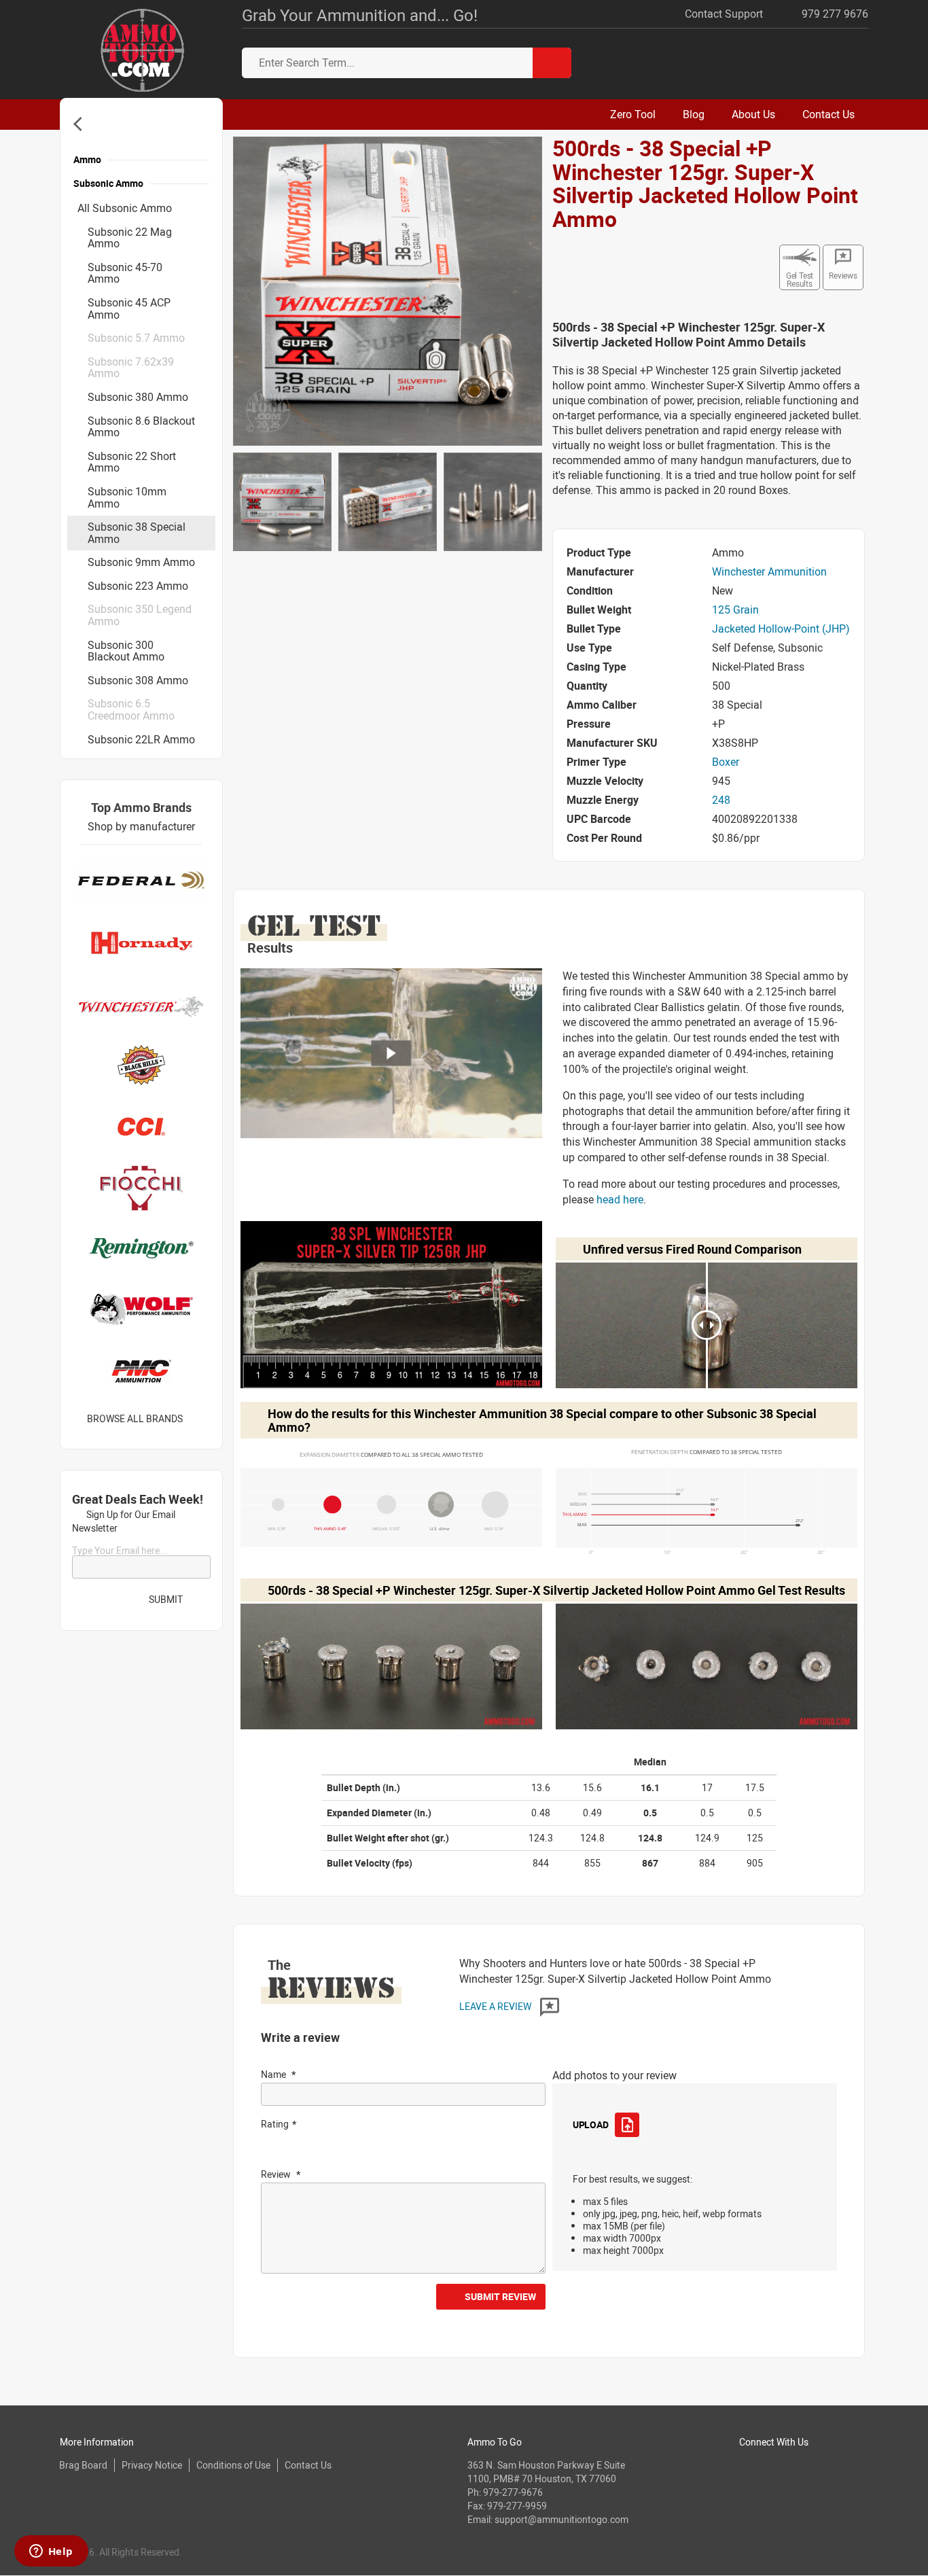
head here (620, 1199)
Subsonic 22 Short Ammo (132, 462)
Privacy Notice (152, 2465)
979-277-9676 (513, 2492)
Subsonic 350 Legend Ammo (140, 615)
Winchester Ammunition (769, 571)
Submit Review (500, 2296)
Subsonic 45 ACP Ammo (129, 308)
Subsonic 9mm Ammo (141, 562)
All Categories (81, 124)
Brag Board (83, 2465)
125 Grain (735, 610)
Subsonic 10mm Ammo (127, 497)
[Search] (552, 63)
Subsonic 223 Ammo (138, 586)
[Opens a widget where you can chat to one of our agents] (51, 2552)
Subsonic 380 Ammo (138, 397)
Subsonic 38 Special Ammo (137, 533)
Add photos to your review (614, 2075)
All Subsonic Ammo (125, 208)
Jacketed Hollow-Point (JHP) (781, 629)
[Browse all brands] (200, 1419)
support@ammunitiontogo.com (561, 2519)
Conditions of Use (233, 2465)
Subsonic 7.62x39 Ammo (131, 368)
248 (721, 800)
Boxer (726, 762)
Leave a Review (496, 2006)
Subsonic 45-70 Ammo (125, 273)
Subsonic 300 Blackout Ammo (126, 651)
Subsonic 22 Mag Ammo (130, 238)
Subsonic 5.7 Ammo (136, 338)
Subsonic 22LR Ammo (141, 739)
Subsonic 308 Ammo (138, 680)
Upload (590, 2124)
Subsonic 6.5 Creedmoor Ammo (131, 709)
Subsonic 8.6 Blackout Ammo (141, 427)
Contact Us (308, 2465)
